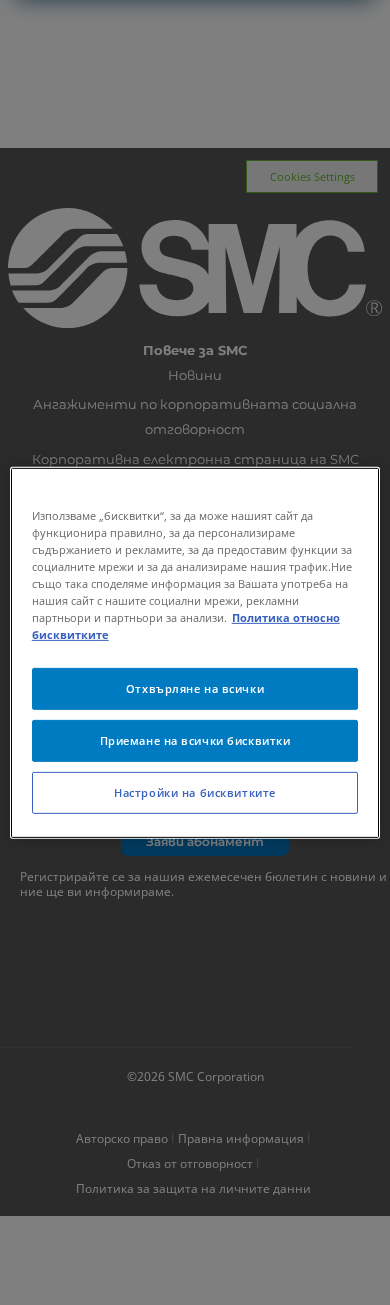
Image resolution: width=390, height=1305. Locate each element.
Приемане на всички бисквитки (195, 740)
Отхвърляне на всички (195, 688)
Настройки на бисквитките (195, 792)
